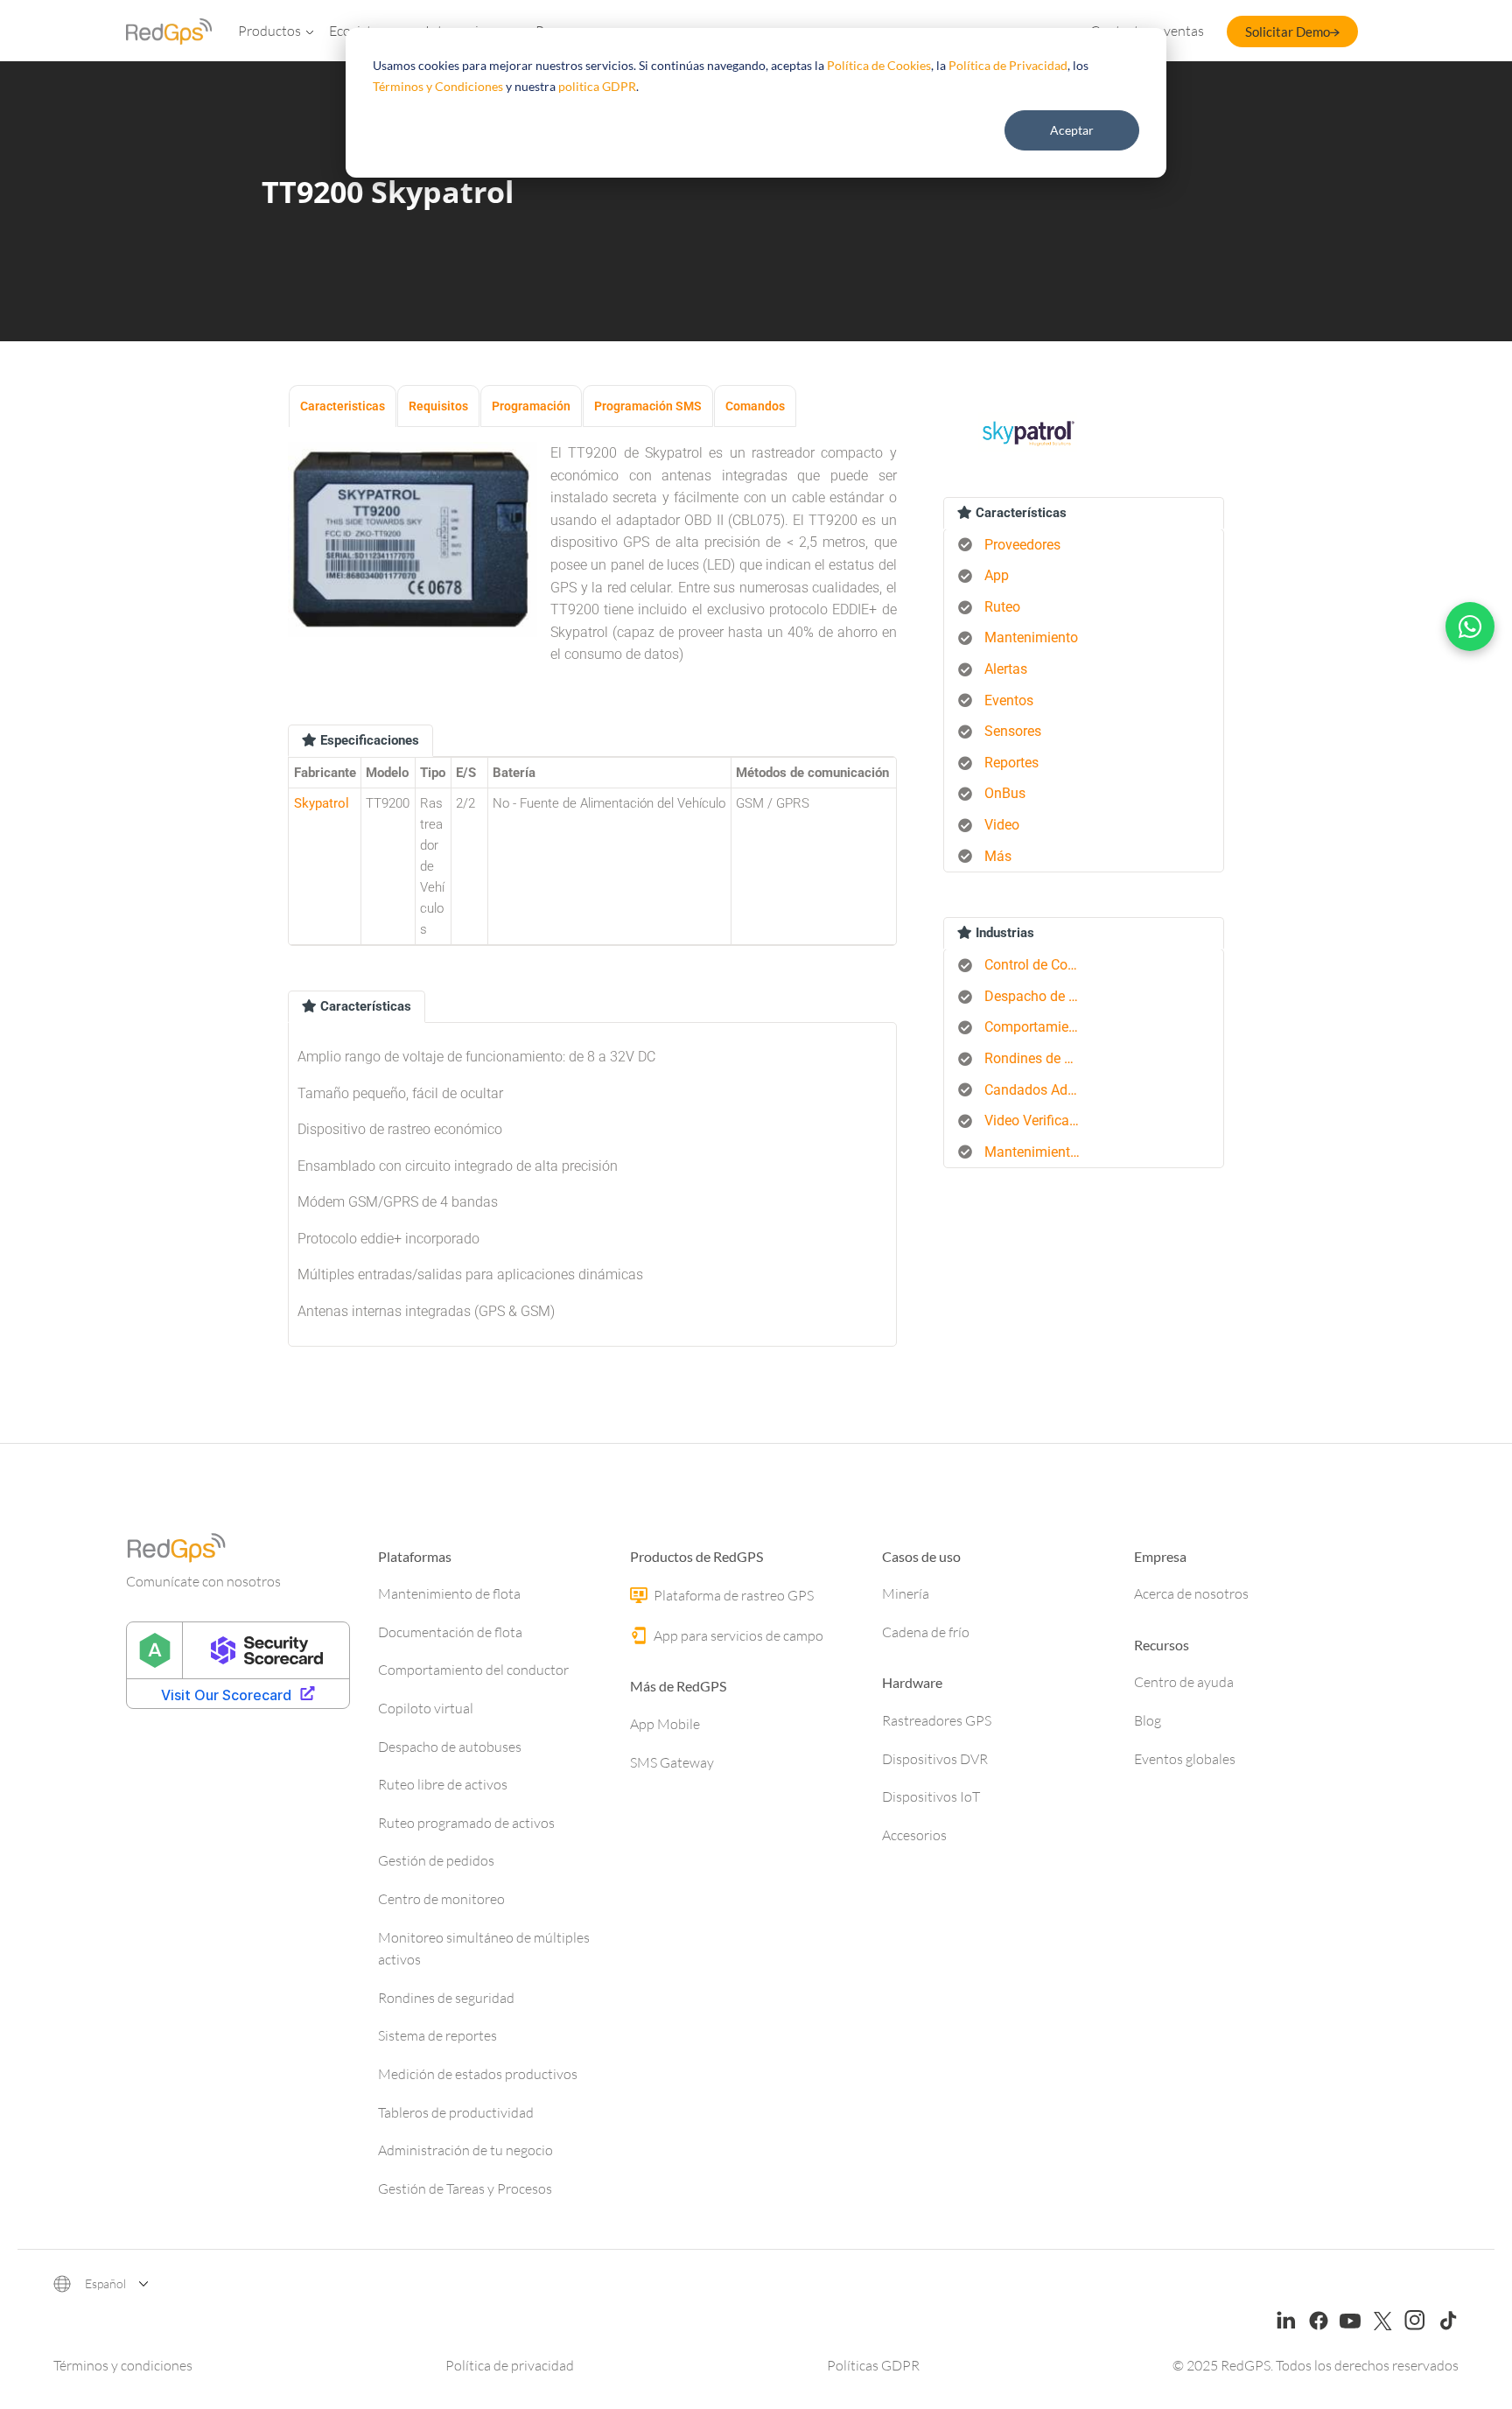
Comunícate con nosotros (203, 1581)
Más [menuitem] (998, 856)
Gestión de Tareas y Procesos (465, 2188)
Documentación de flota (450, 1632)
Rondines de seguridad (446, 1998)
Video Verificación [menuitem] (1039, 1120)
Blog (1148, 1720)
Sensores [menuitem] (1013, 731)
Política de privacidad (510, 2365)
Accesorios (914, 1835)
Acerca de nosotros (1191, 1593)
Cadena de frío (926, 1632)
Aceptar (1072, 130)
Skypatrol (322, 803)
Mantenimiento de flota (449, 1593)
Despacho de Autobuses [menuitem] (1039, 996)
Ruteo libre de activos (443, 1784)
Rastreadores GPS (937, 1720)
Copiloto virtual (426, 1708)
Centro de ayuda (1184, 1682)
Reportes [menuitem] (1011, 763)
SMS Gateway (672, 1762)
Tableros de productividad (456, 2112)
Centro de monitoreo (441, 1899)
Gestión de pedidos (436, 1860)
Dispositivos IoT (931, 1796)
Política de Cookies (879, 65)
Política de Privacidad (1008, 65)
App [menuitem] (997, 575)
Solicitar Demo (1288, 32)
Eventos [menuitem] (1009, 700)
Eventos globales (1185, 1759)
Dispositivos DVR (935, 1759)
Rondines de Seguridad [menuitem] (1039, 1058)
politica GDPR (597, 86)
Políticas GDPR (873, 2365)
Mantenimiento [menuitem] (1031, 637)
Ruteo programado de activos (466, 1823)
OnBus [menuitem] (1005, 793)
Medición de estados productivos (478, 2074)
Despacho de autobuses (450, 1747)
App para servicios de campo (737, 1635)
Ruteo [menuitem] (1002, 607)
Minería (906, 1593)
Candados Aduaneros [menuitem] (1039, 1090)
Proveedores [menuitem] (1022, 545)
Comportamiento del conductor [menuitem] (1039, 1027)
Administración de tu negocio (465, 2150)
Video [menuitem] (1002, 825)
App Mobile (665, 1724)
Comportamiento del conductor (473, 1670)
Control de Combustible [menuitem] (1039, 965)
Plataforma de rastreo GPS (732, 1595)
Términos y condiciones (123, 2365)
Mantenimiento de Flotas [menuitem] (1039, 1152)
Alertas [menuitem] (1006, 669)
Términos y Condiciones (438, 86)
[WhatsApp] (1470, 627)
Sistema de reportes (437, 2035)
